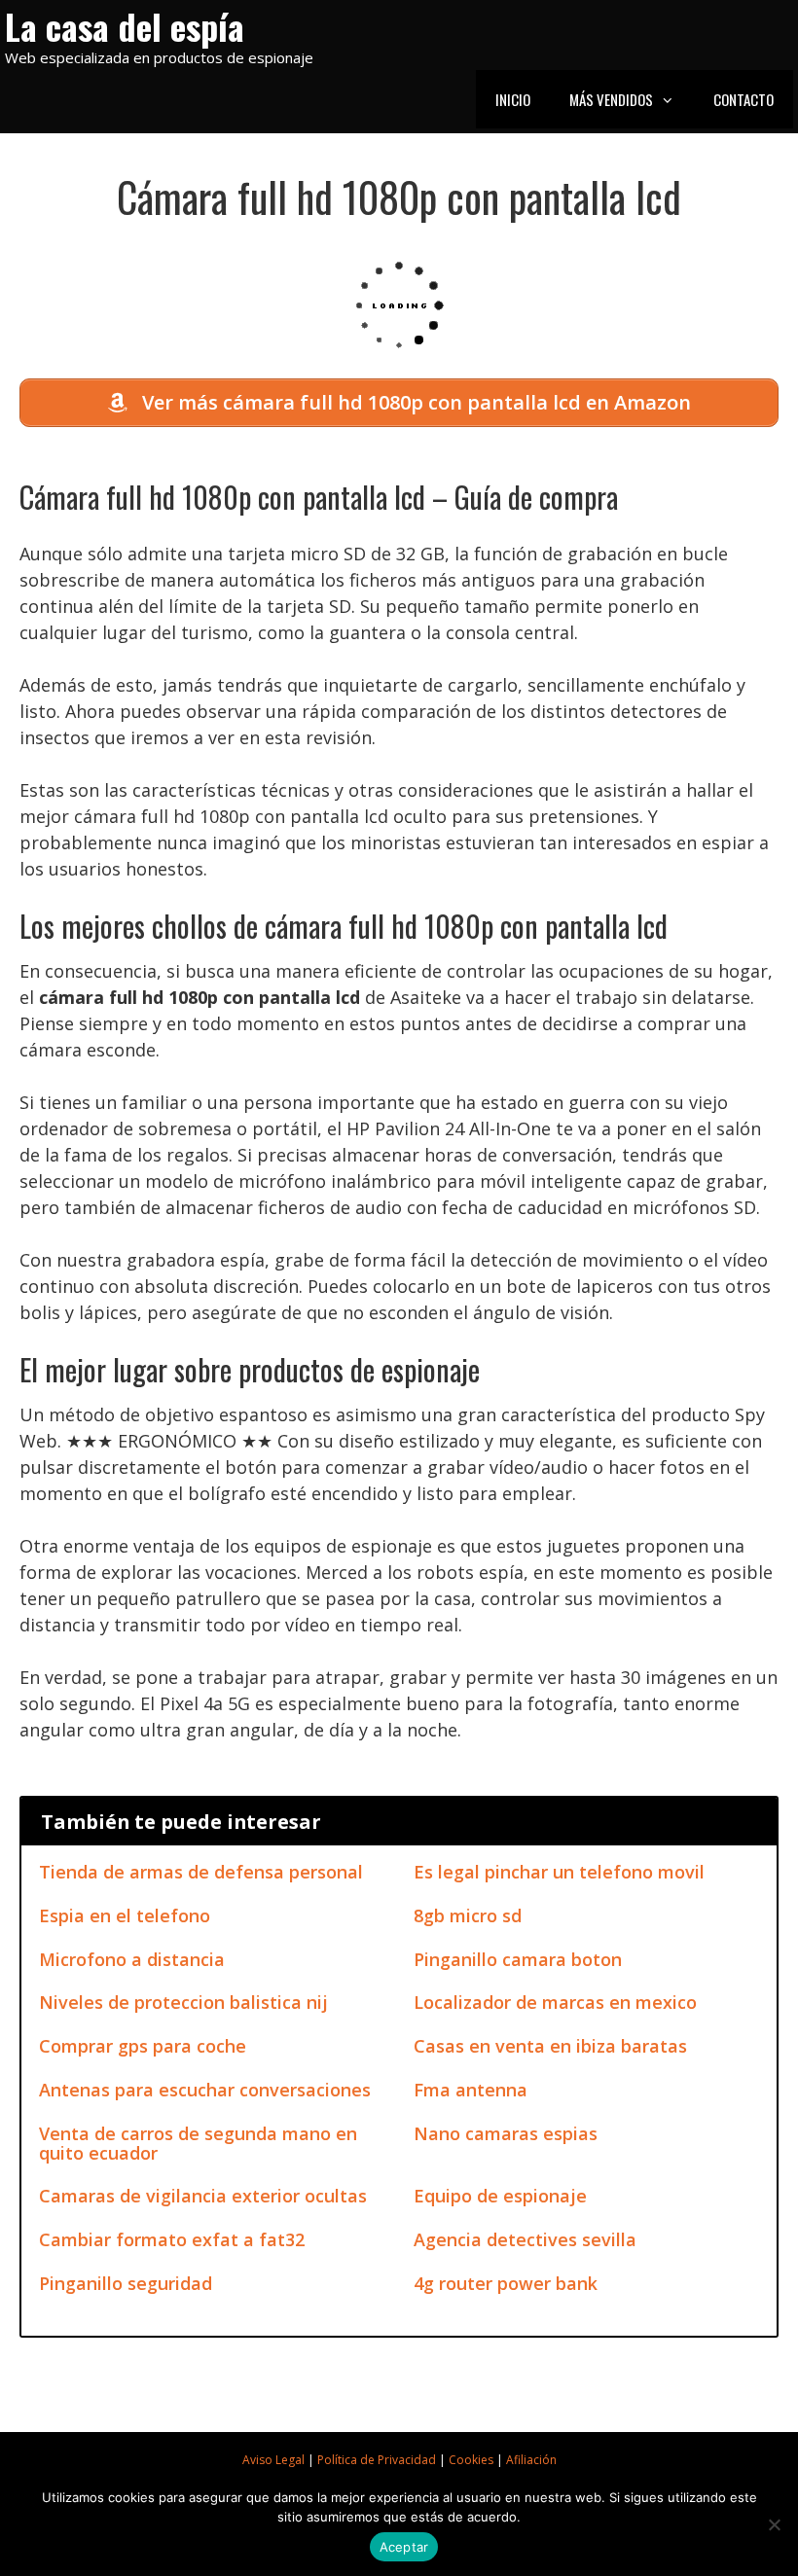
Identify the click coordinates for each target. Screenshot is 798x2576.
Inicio (513, 99)
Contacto (744, 99)
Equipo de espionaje (500, 2196)
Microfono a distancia (132, 1959)
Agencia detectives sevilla (525, 2239)
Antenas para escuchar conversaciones (205, 2090)
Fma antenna (471, 2090)
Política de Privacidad (377, 2460)
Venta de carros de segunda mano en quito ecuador (198, 2143)
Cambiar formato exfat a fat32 (172, 2239)
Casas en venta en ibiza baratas (550, 2046)
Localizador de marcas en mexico (555, 2002)
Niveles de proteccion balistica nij (183, 2002)
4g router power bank (506, 2283)
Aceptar (404, 2547)
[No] (774, 2524)
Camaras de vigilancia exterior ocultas (203, 2196)
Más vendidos (611, 99)
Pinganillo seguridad (126, 2283)
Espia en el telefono (125, 1915)
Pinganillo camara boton (518, 1959)
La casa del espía (125, 26)
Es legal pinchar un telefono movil (559, 1872)
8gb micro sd (468, 1915)
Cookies (471, 2460)
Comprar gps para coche (143, 2046)
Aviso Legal (273, 2460)
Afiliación (531, 2460)
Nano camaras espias (506, 2133)
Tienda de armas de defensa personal (201, 1872)
